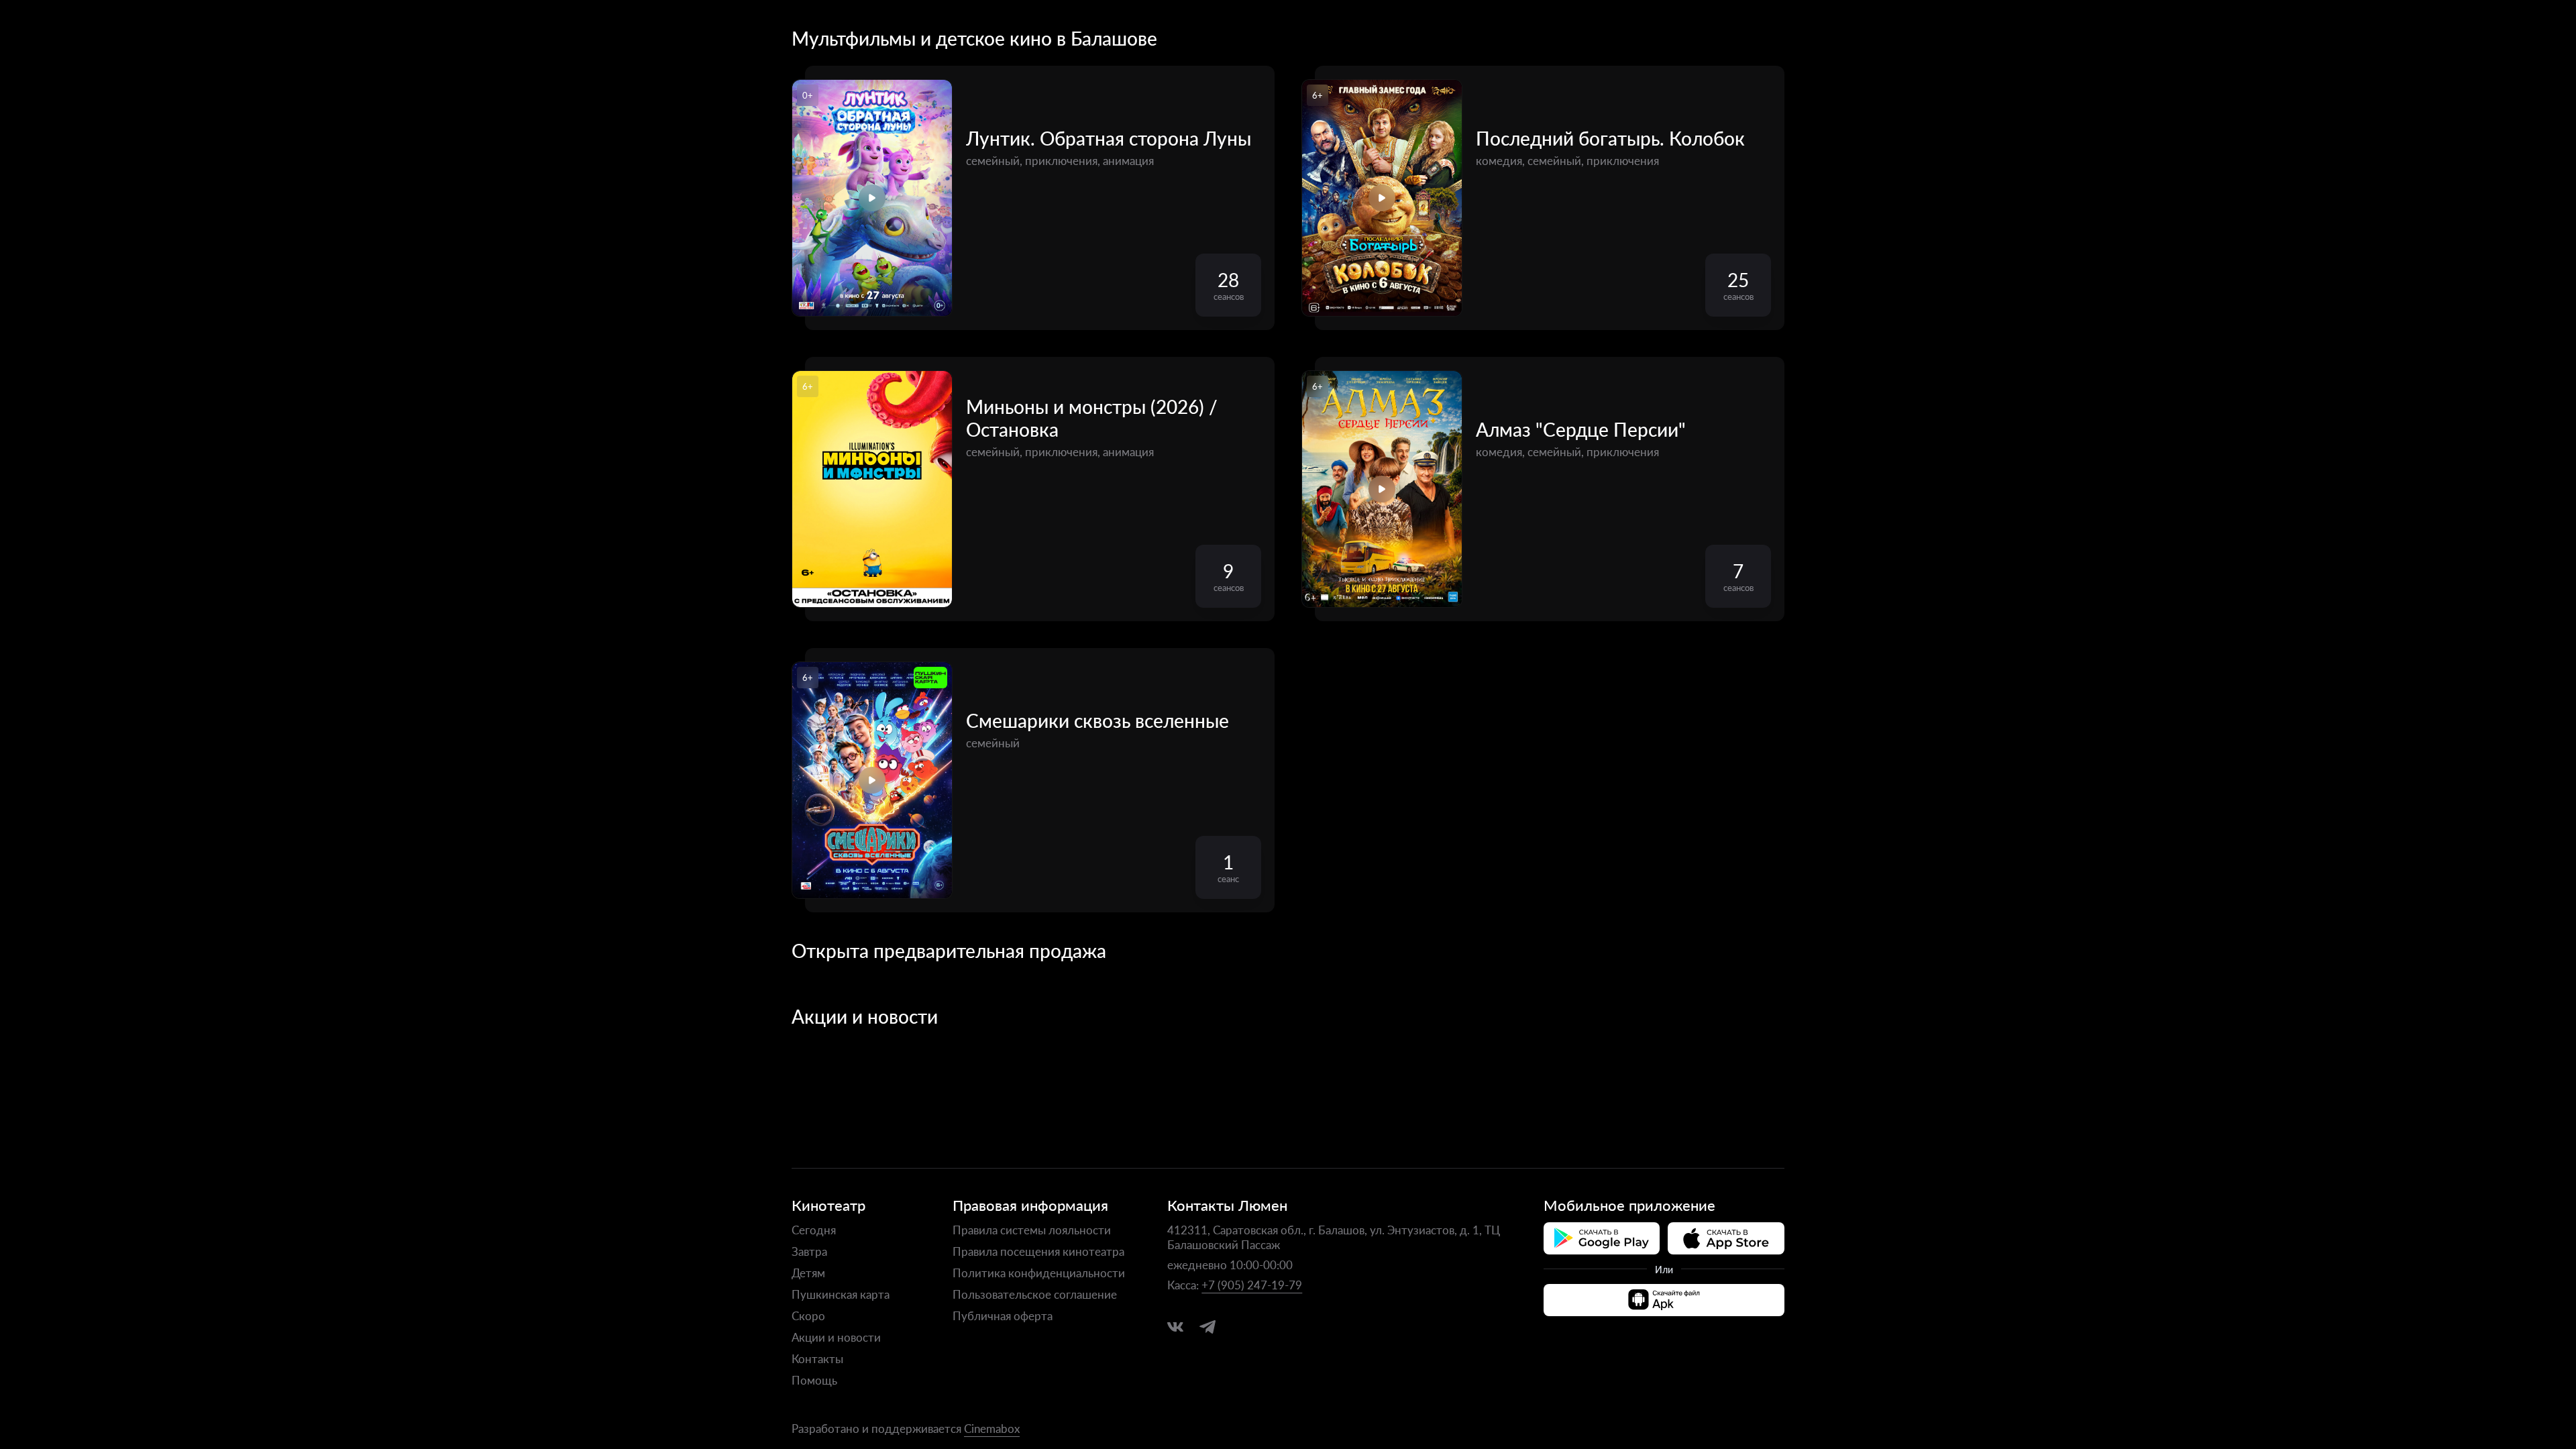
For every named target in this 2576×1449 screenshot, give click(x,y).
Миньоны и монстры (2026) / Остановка (1092, 418)
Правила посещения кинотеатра (1038, 1251)
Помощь (814, 1380)
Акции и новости (836, 1337)
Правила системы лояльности (1032, 1230)
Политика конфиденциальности (1039, 1273)
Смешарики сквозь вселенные (1097, 720)
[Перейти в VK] (1175, 1327)
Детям (808, 1273)
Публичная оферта (1003, 1316)
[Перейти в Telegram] (1207, 1327)
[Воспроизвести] (872, 198)
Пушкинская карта (841, 1294)
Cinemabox (992, 1428)
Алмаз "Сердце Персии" (1581, 429)
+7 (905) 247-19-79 (1252, 1285)
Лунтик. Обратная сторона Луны (1109, 138)
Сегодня (814, 1230)
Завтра (809, 1251)
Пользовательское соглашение (1035, 1294)
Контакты (817, 1358)
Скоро (808, 1316)
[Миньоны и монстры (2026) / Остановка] (872, 489)
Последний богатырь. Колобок (1610, 138)
